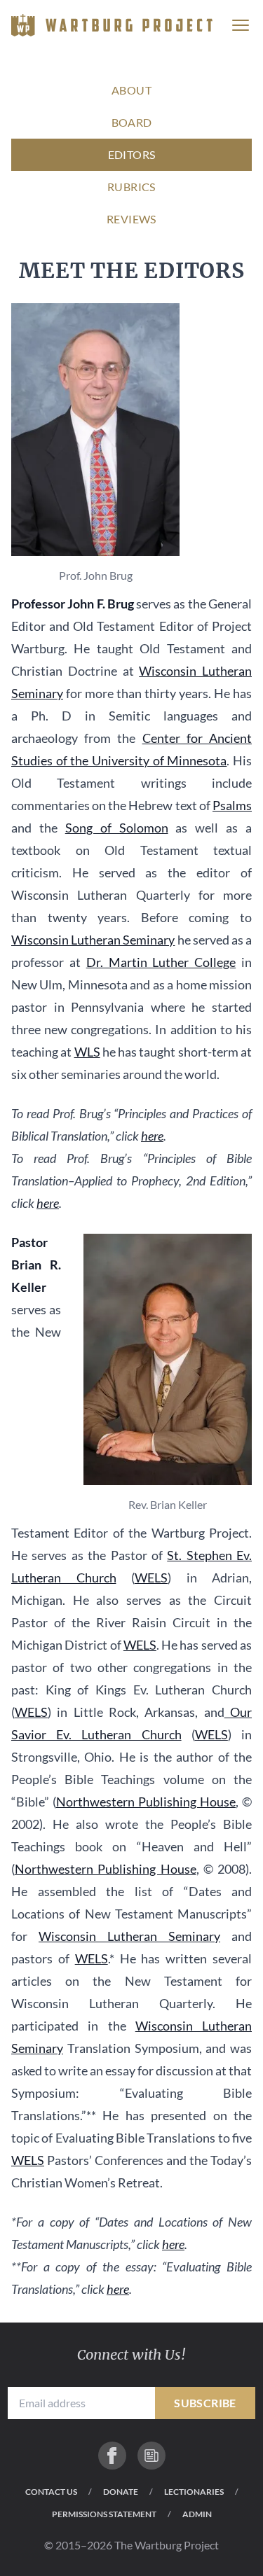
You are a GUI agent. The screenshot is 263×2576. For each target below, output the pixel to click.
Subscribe (205, 2403)
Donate (121, 2492)
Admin (197, 2514)
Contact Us (51, 2492)
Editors (132, 154)
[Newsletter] (151, 2456)
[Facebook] (112, 2456)
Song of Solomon (117, 828)
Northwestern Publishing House (146, 1802)
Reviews (131, 219)
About (131, 90)
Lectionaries (194, 2492)
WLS (87, 1052)
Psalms (232, 805)
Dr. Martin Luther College (161, 962)
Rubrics (131, 187)
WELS (151, 1578)
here (152, 1136)
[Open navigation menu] (241, 25)
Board (132, 122)
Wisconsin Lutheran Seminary (93, 940)
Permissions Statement (104, 2514)
